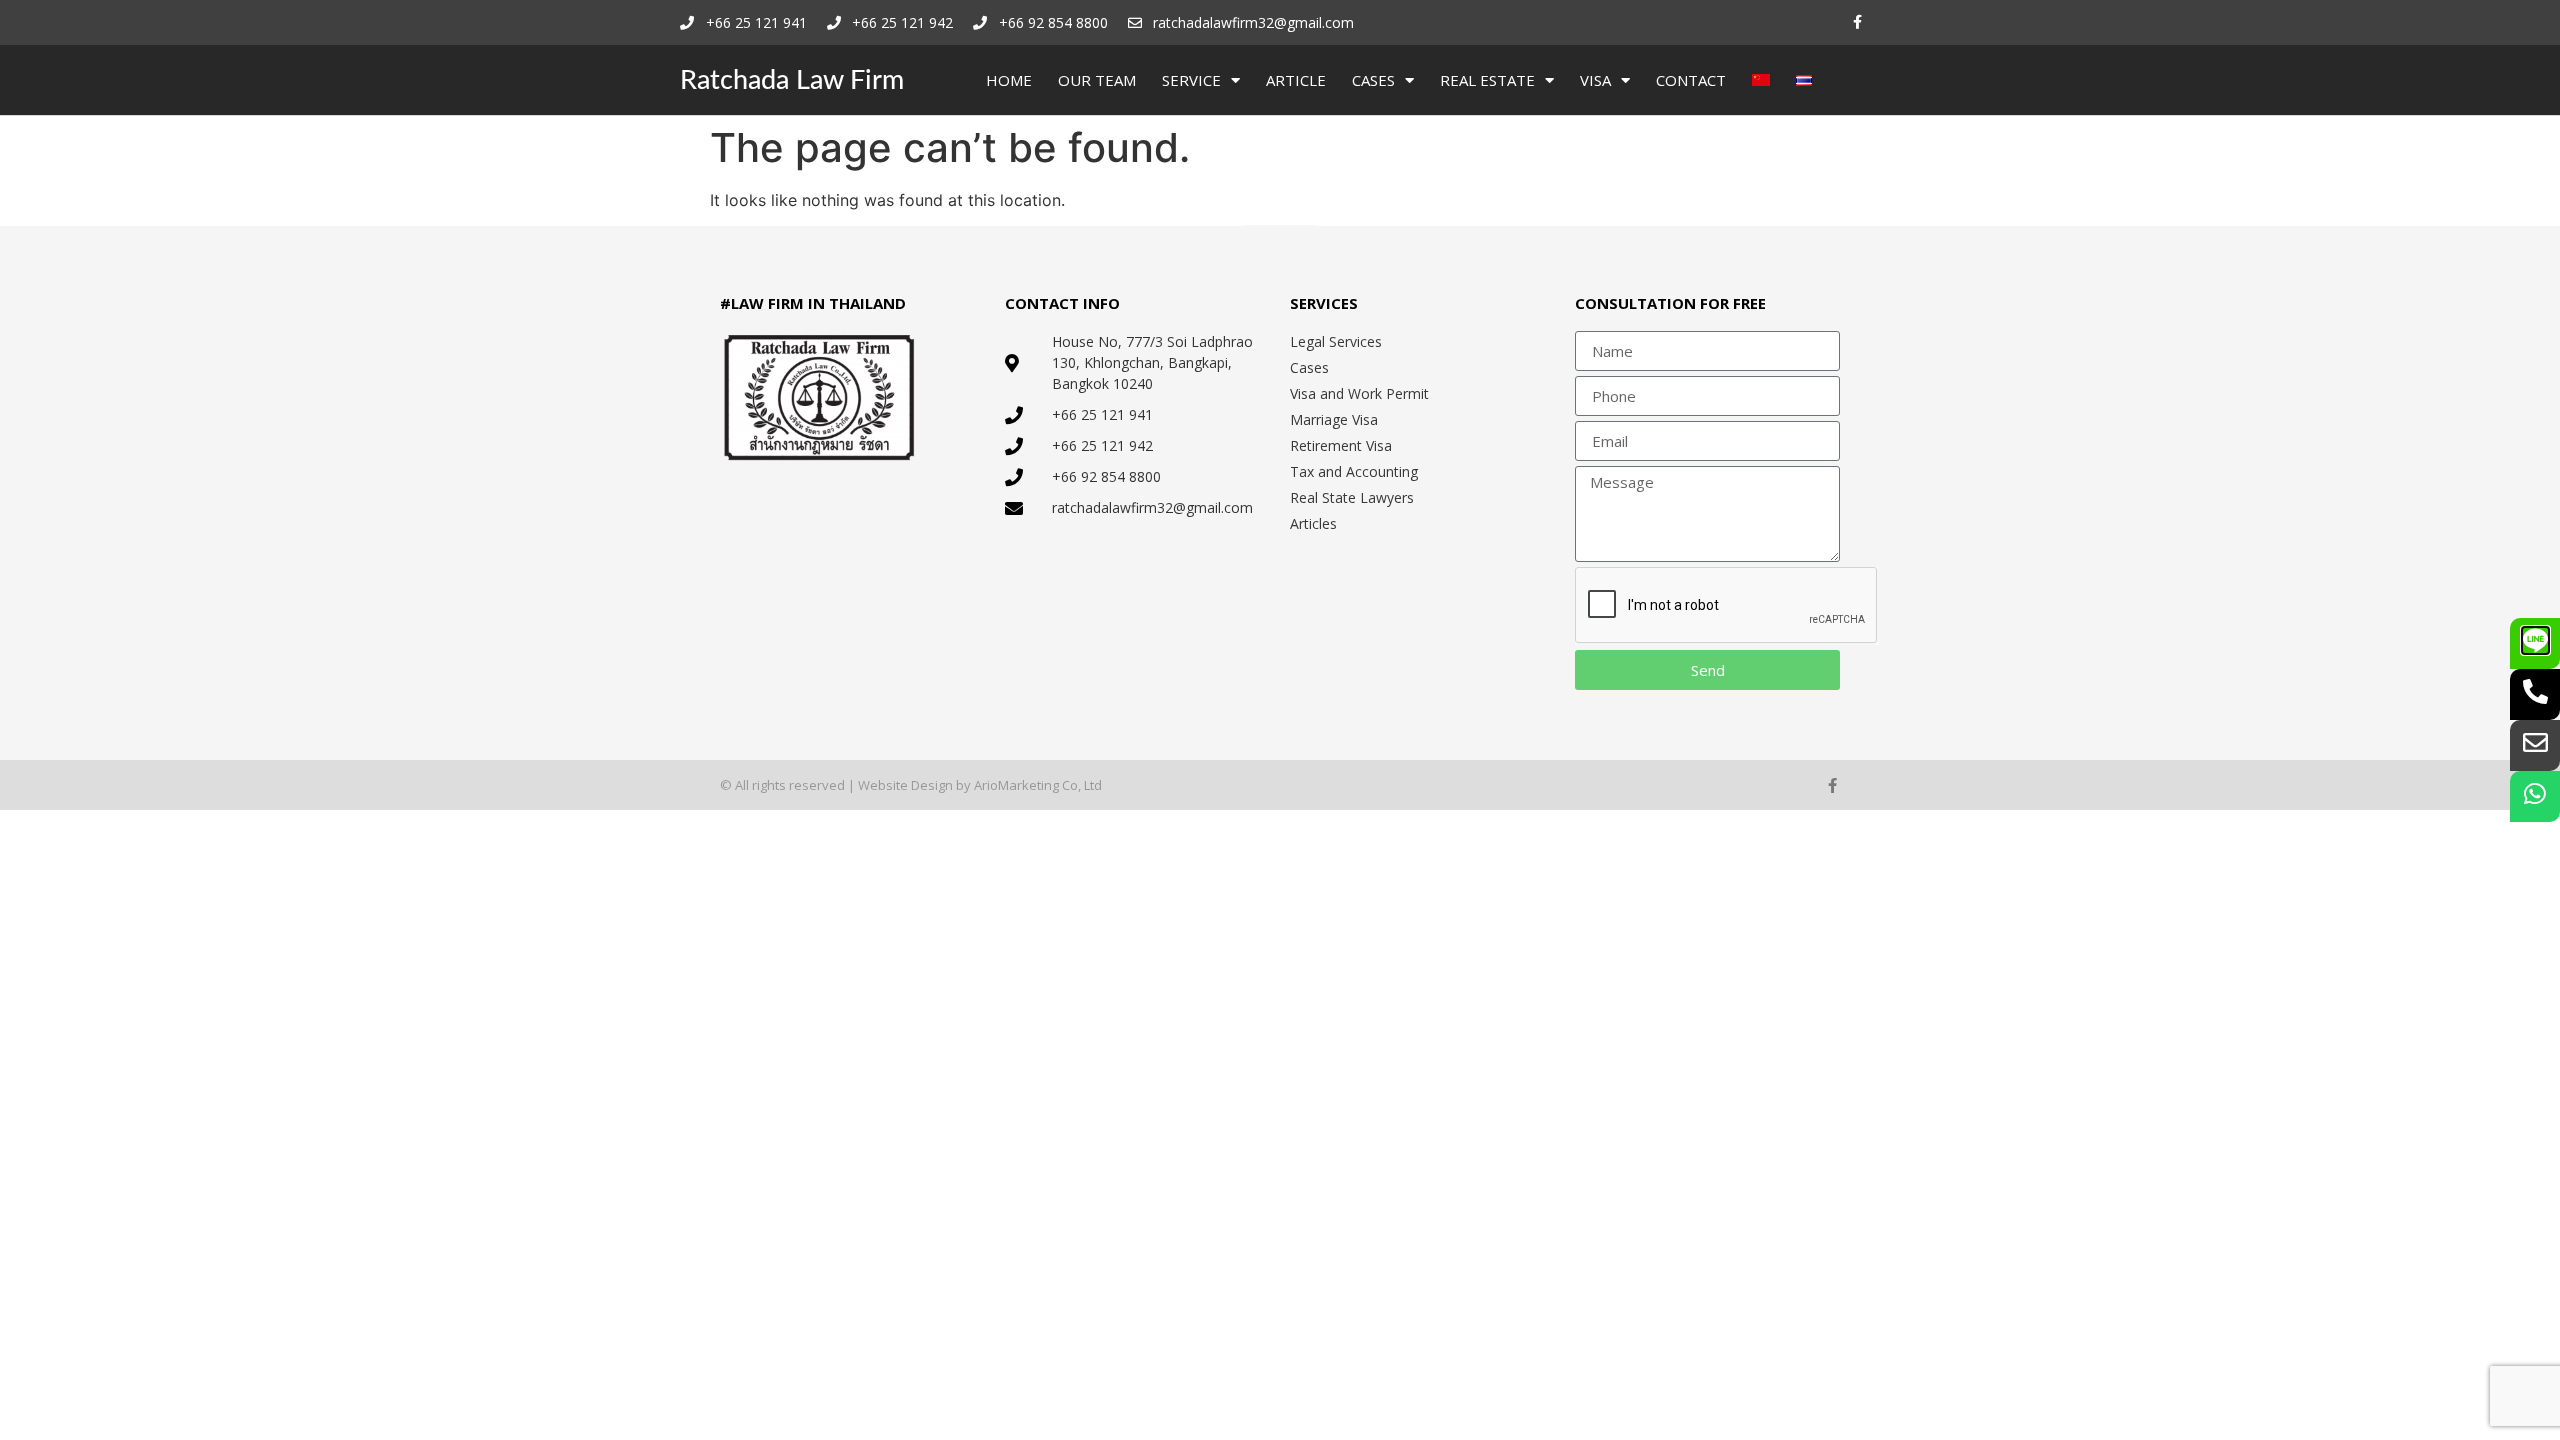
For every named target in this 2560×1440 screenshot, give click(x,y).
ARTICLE (1296, 80)
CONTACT (1691, 80)
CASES (1373, 80)
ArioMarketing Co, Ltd (1038, 785)
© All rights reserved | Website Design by (847, 785)
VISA (1595, 80)
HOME (1009, 80)
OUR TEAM (1097, 80)
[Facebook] (1857, 22)
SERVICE (1191, 80)
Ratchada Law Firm (792, 80)
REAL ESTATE (1487, 80)
